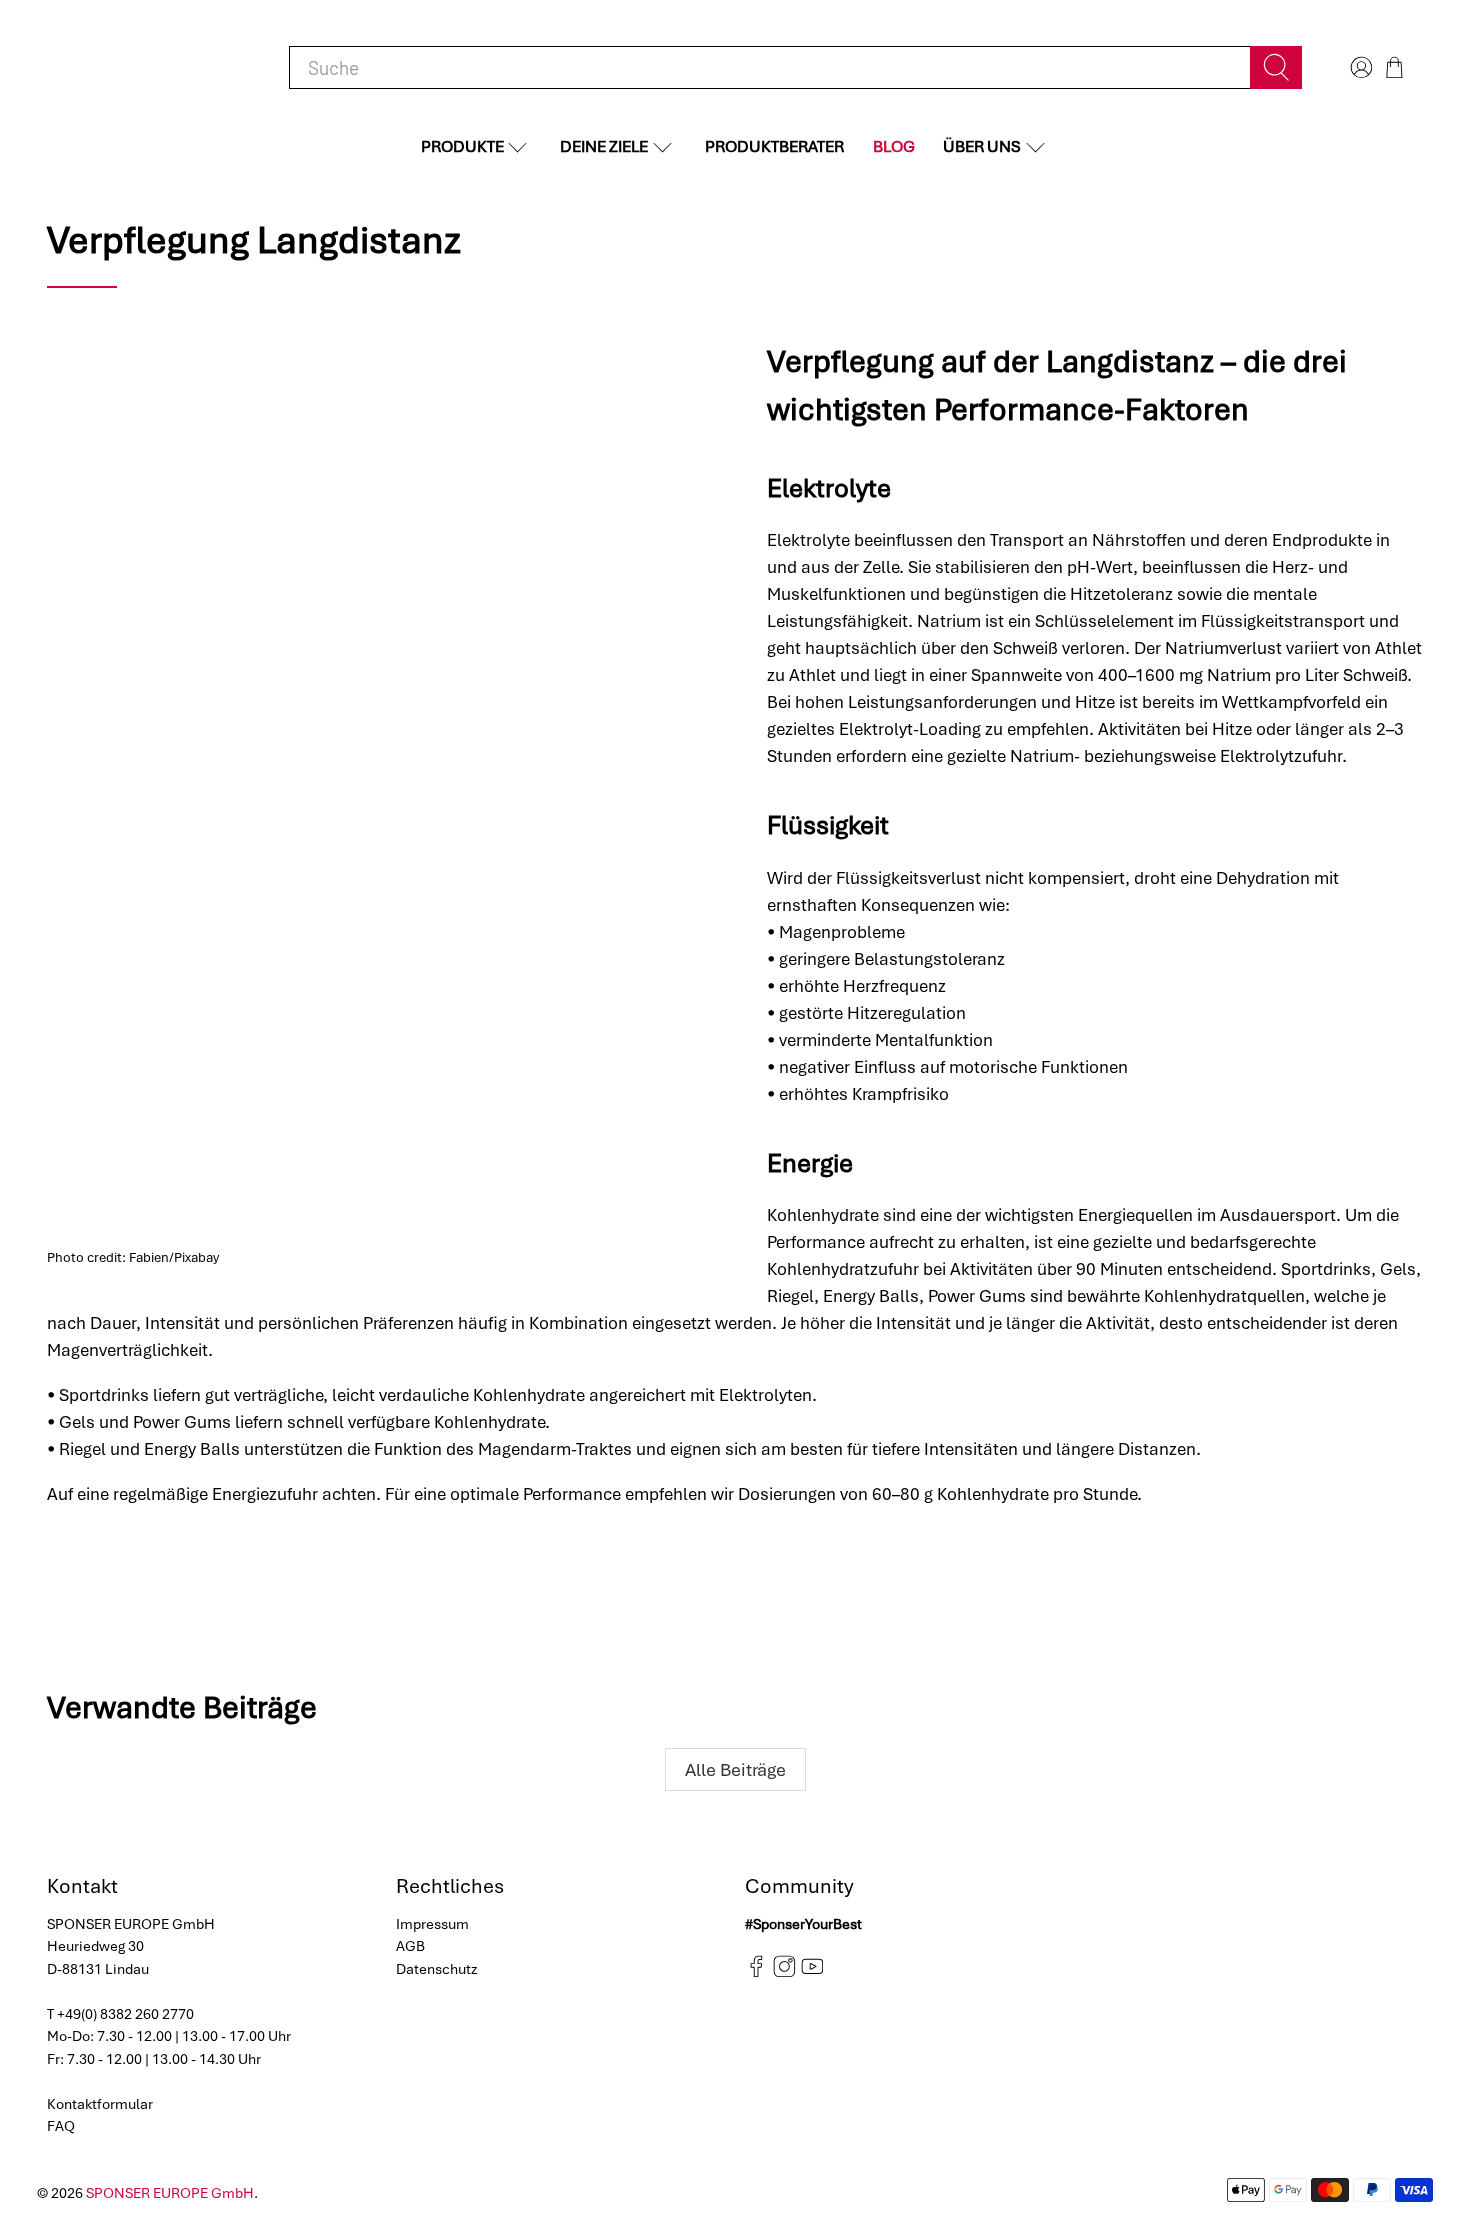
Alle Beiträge (735, 1769)
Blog (894, 146)
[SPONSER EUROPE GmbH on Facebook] (756, 1973)
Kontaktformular (100, 2104)
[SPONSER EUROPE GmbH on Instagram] (784, 1973)
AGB (410, 1946)
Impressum (432, 1924)
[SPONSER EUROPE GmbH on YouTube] (812, 1973)
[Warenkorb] (1394, 67)
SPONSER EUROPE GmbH (170, 2193)
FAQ (61, 2126)
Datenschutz (437, 1969)
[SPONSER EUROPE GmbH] (151, 67)
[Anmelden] (1359, 67)
